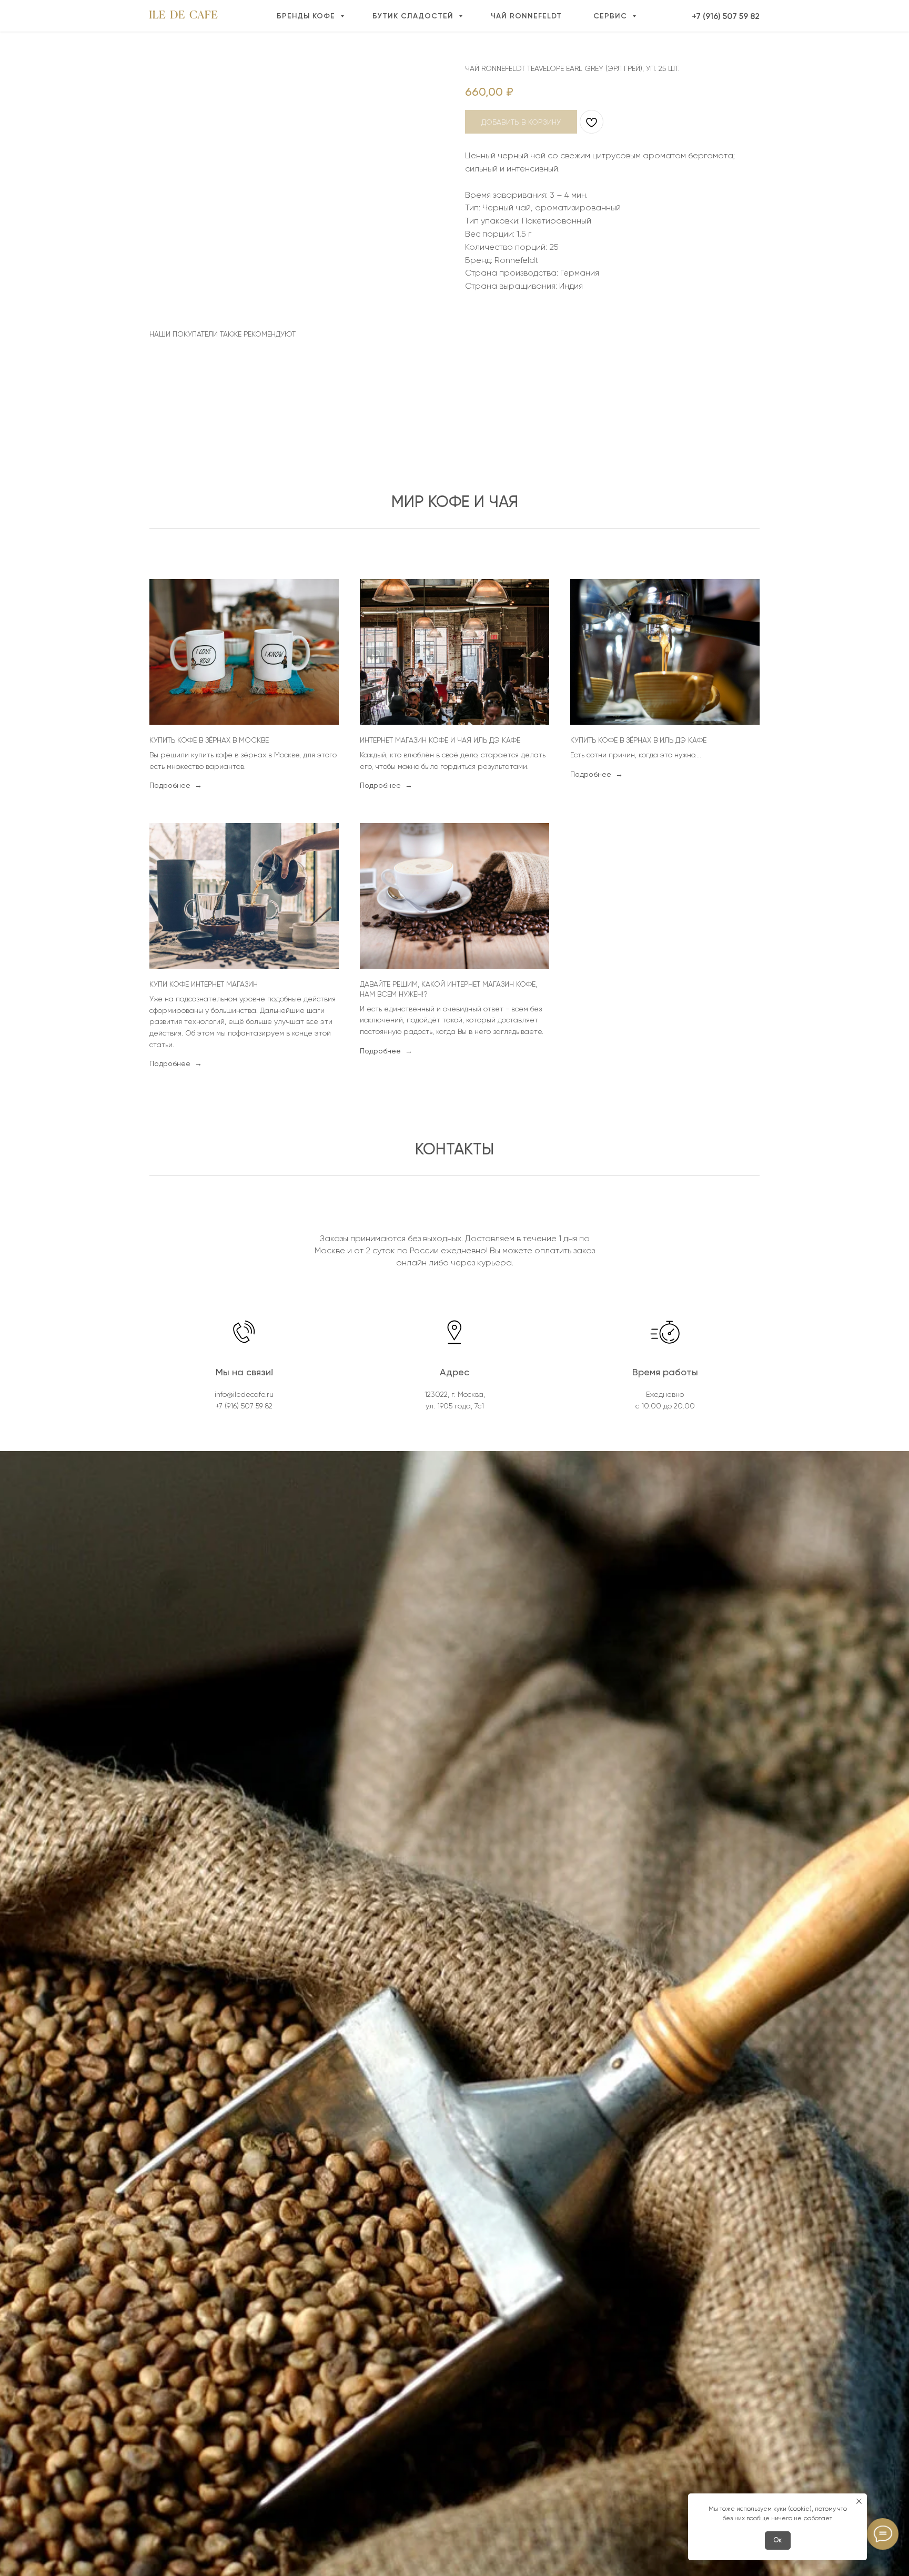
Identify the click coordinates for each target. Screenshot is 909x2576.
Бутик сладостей (414, 16)
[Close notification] (859, 2501)
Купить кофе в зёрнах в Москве (209, 740)
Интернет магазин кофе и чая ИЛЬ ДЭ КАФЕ (440, 740)
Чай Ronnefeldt (526, 16)
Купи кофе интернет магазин (204, 984)
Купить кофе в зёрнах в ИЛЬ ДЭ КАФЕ (638, 740)
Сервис (612, 16)
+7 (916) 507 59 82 (726, 16)
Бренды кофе (307, 16)
